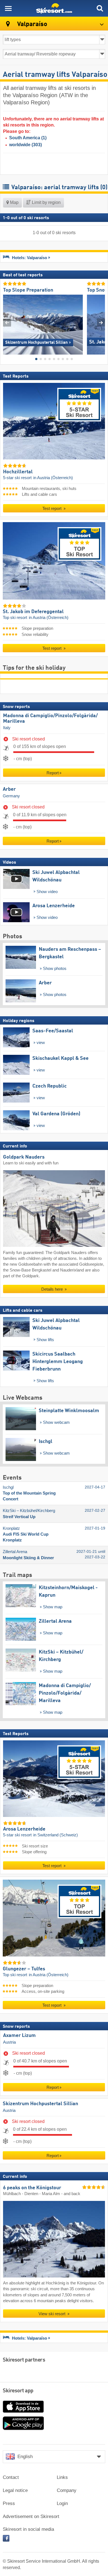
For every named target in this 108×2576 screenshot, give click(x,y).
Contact (11, 2477)
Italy (7, 728)
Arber (9, 789)
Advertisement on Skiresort (31, 2516)
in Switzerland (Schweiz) (56, 1835)
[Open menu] (8, 8)
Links (62, 2477)
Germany (11, 796)
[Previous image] (7, 323)
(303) (25, 145)
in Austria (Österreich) (53, 478)
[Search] (100, 8)
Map (14, 202)
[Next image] (101, 323)
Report (53, 773)
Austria (9, 2042)
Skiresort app (18, 2391)
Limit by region (46, 202)
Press (9, 2503)
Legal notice (15, 2490)
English (25, 2457)
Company (67, 2490)
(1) (28, 138)
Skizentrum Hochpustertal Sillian (40, 2104)
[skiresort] (54, 8)
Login (62, 2503)
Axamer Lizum (19, 2036)
